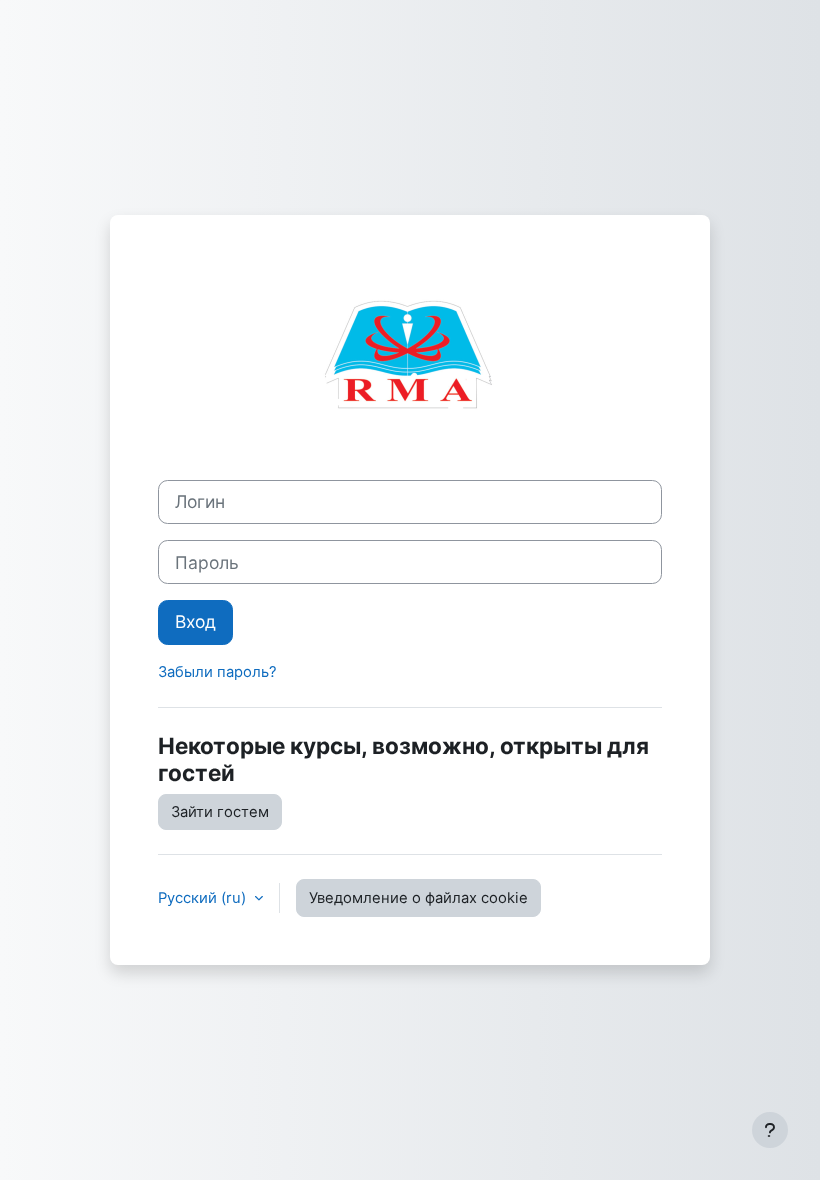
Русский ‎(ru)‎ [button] (204, 898)
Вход (195, 621)
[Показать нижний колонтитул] (770, 1130)
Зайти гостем (220, 812)
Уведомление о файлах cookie (418, 898)
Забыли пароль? (217, 672)
